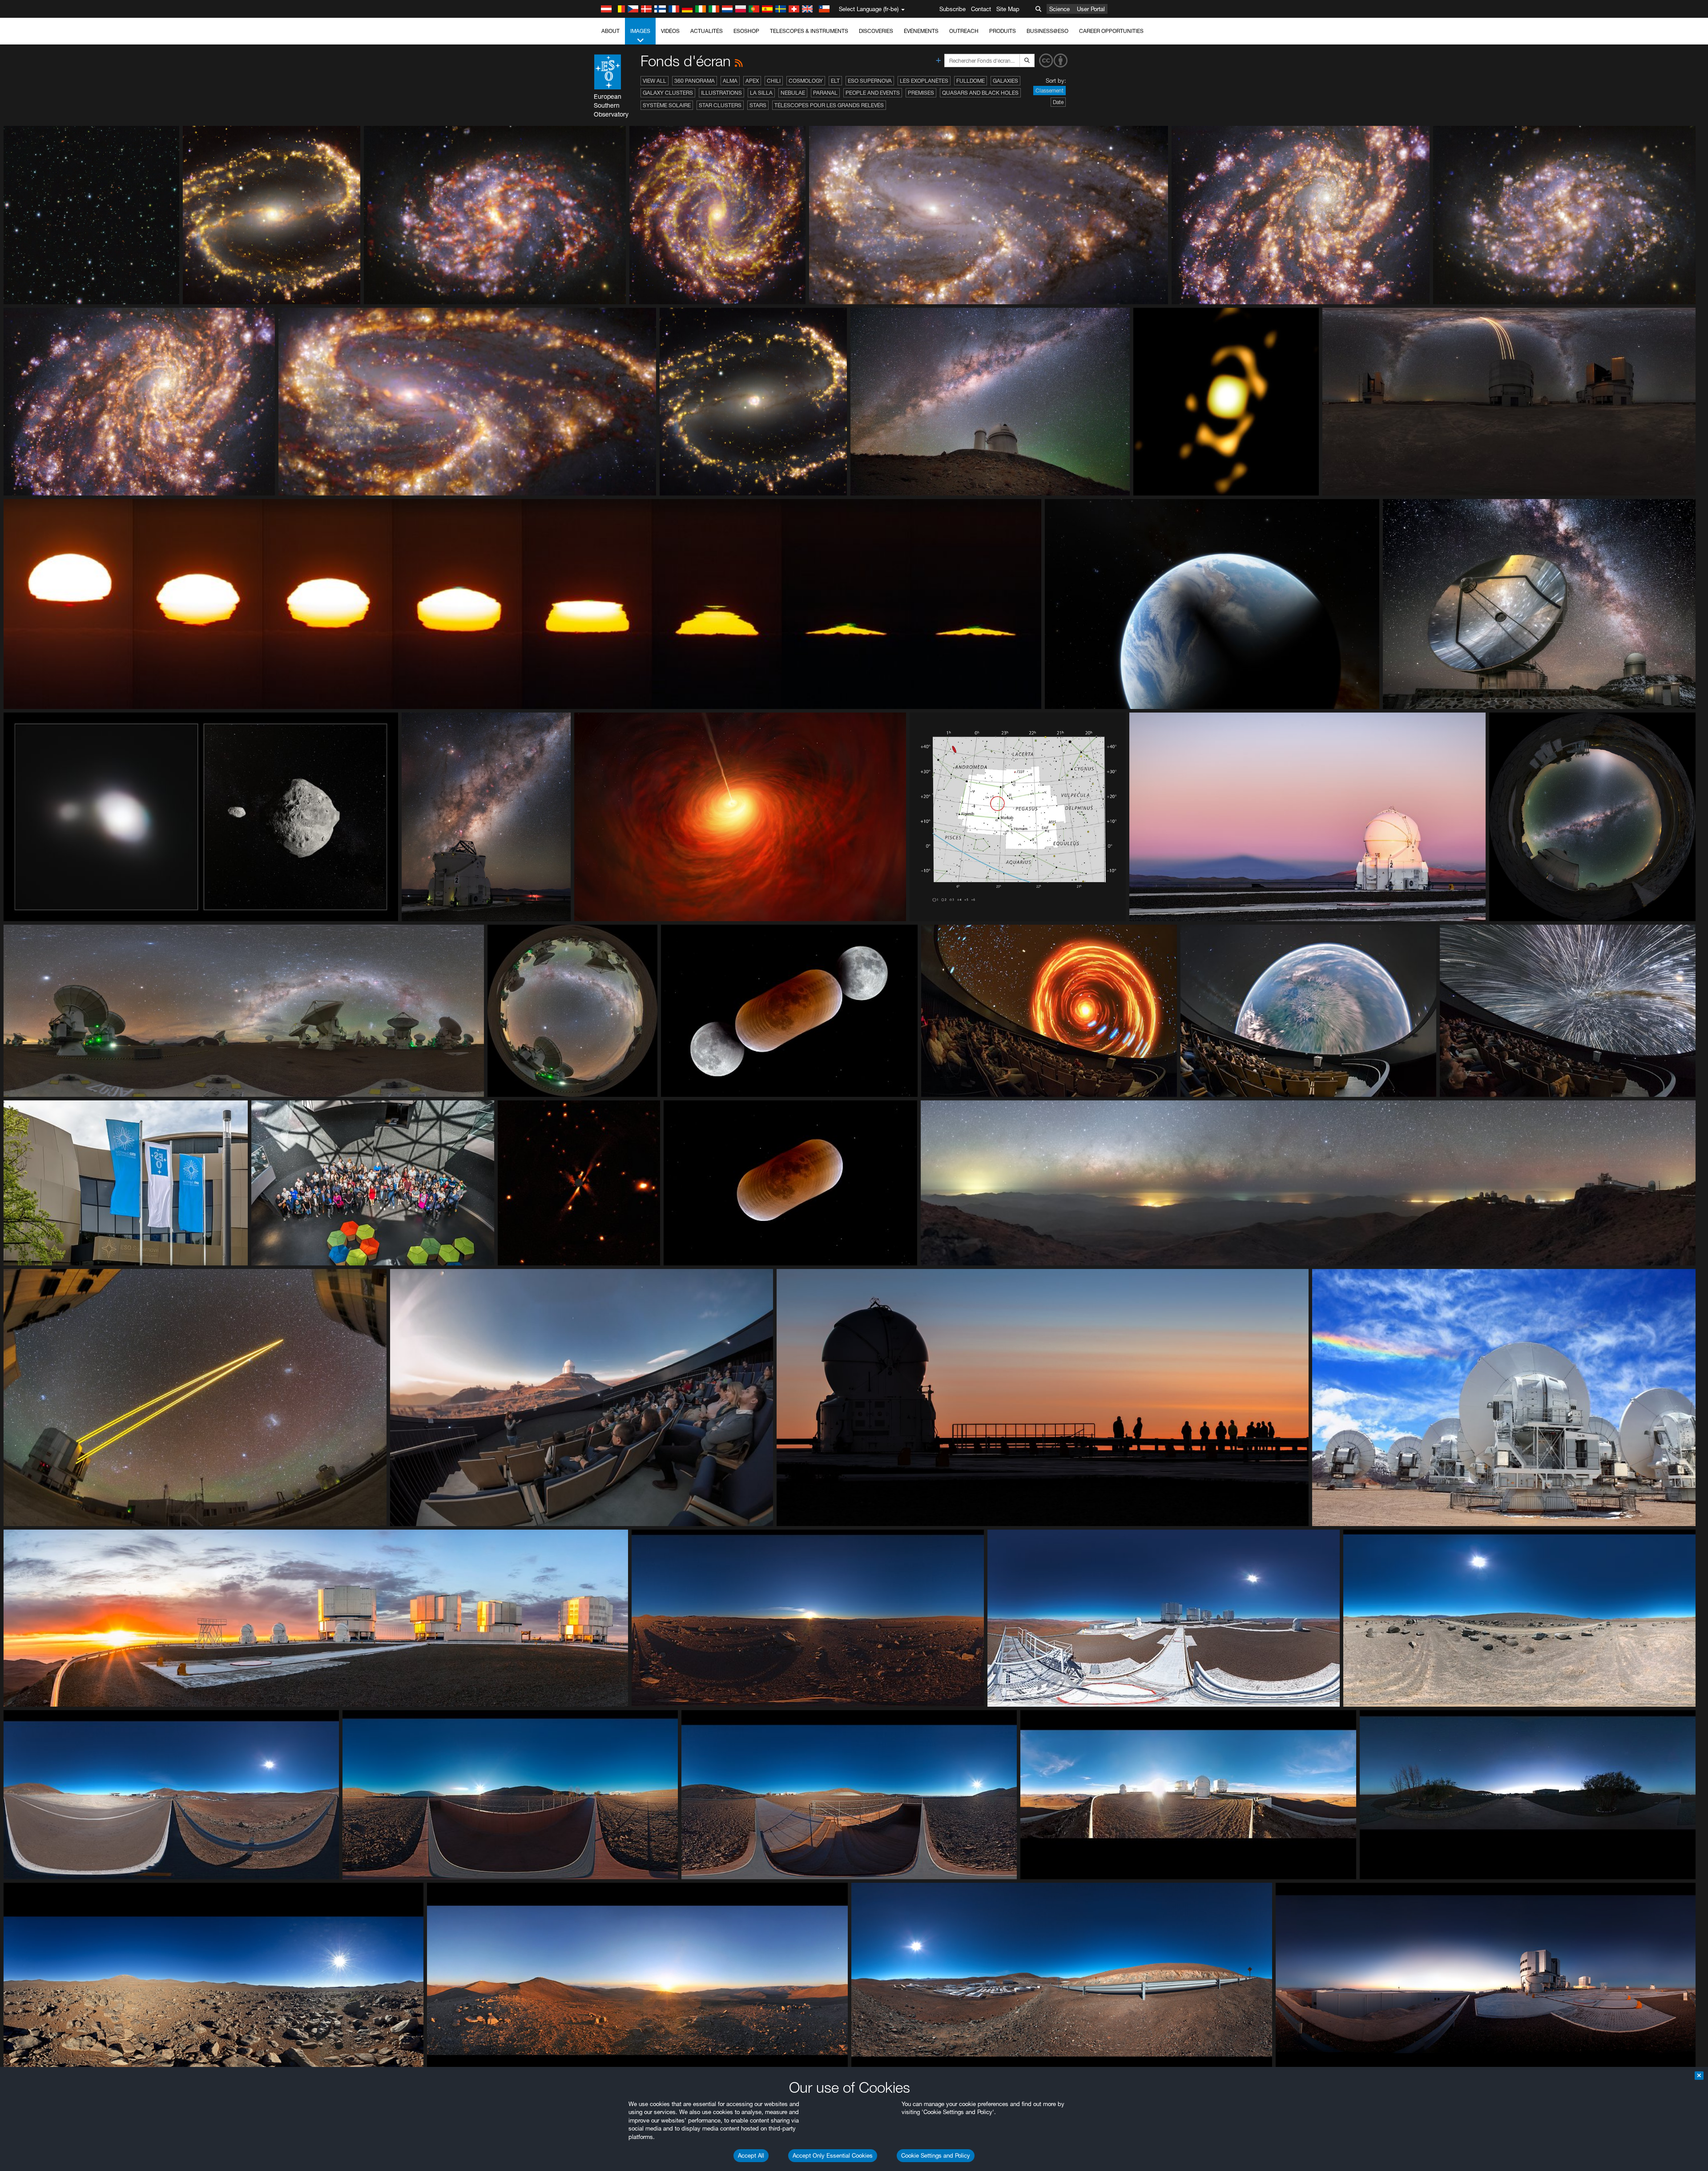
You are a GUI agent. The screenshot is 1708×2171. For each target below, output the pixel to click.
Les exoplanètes (924, 81)
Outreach (964, 31)
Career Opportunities (1111, 31)
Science (1059, 9)
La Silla (761, 93)
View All (655, 81)
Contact (981, 9)
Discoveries (876, 31)
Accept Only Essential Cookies (833, 2155)
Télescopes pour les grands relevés (829, 105)
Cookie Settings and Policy (936, 2155)
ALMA (730, 81)
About (610, 31)
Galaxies (1005, 81)
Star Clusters (720, 105)
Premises (921, 93)
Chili (774, 81)
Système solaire (667, 105)
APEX (752, 81)
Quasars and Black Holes (980, 93)
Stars (758, 105)
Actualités (707, 31)
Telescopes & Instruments (809, 31)
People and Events (873, 93)
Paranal (825, 93)
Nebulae (793, 93)
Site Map (1008, 9)
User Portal (1091, 9)
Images (640, 31)
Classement (1049, 91)
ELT (835, 81)
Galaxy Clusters (668, 93)
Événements (921, 31)
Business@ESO (1047, 31)
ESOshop (746, 31)
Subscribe (953, 9)
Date (1058, 102)
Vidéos (670, 31)
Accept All (751, 2155)
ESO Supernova (870, 81)
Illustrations (721, 93)
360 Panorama (695, 81)
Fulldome (971, 81)
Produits (1003, 31)
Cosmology (806, 81)
